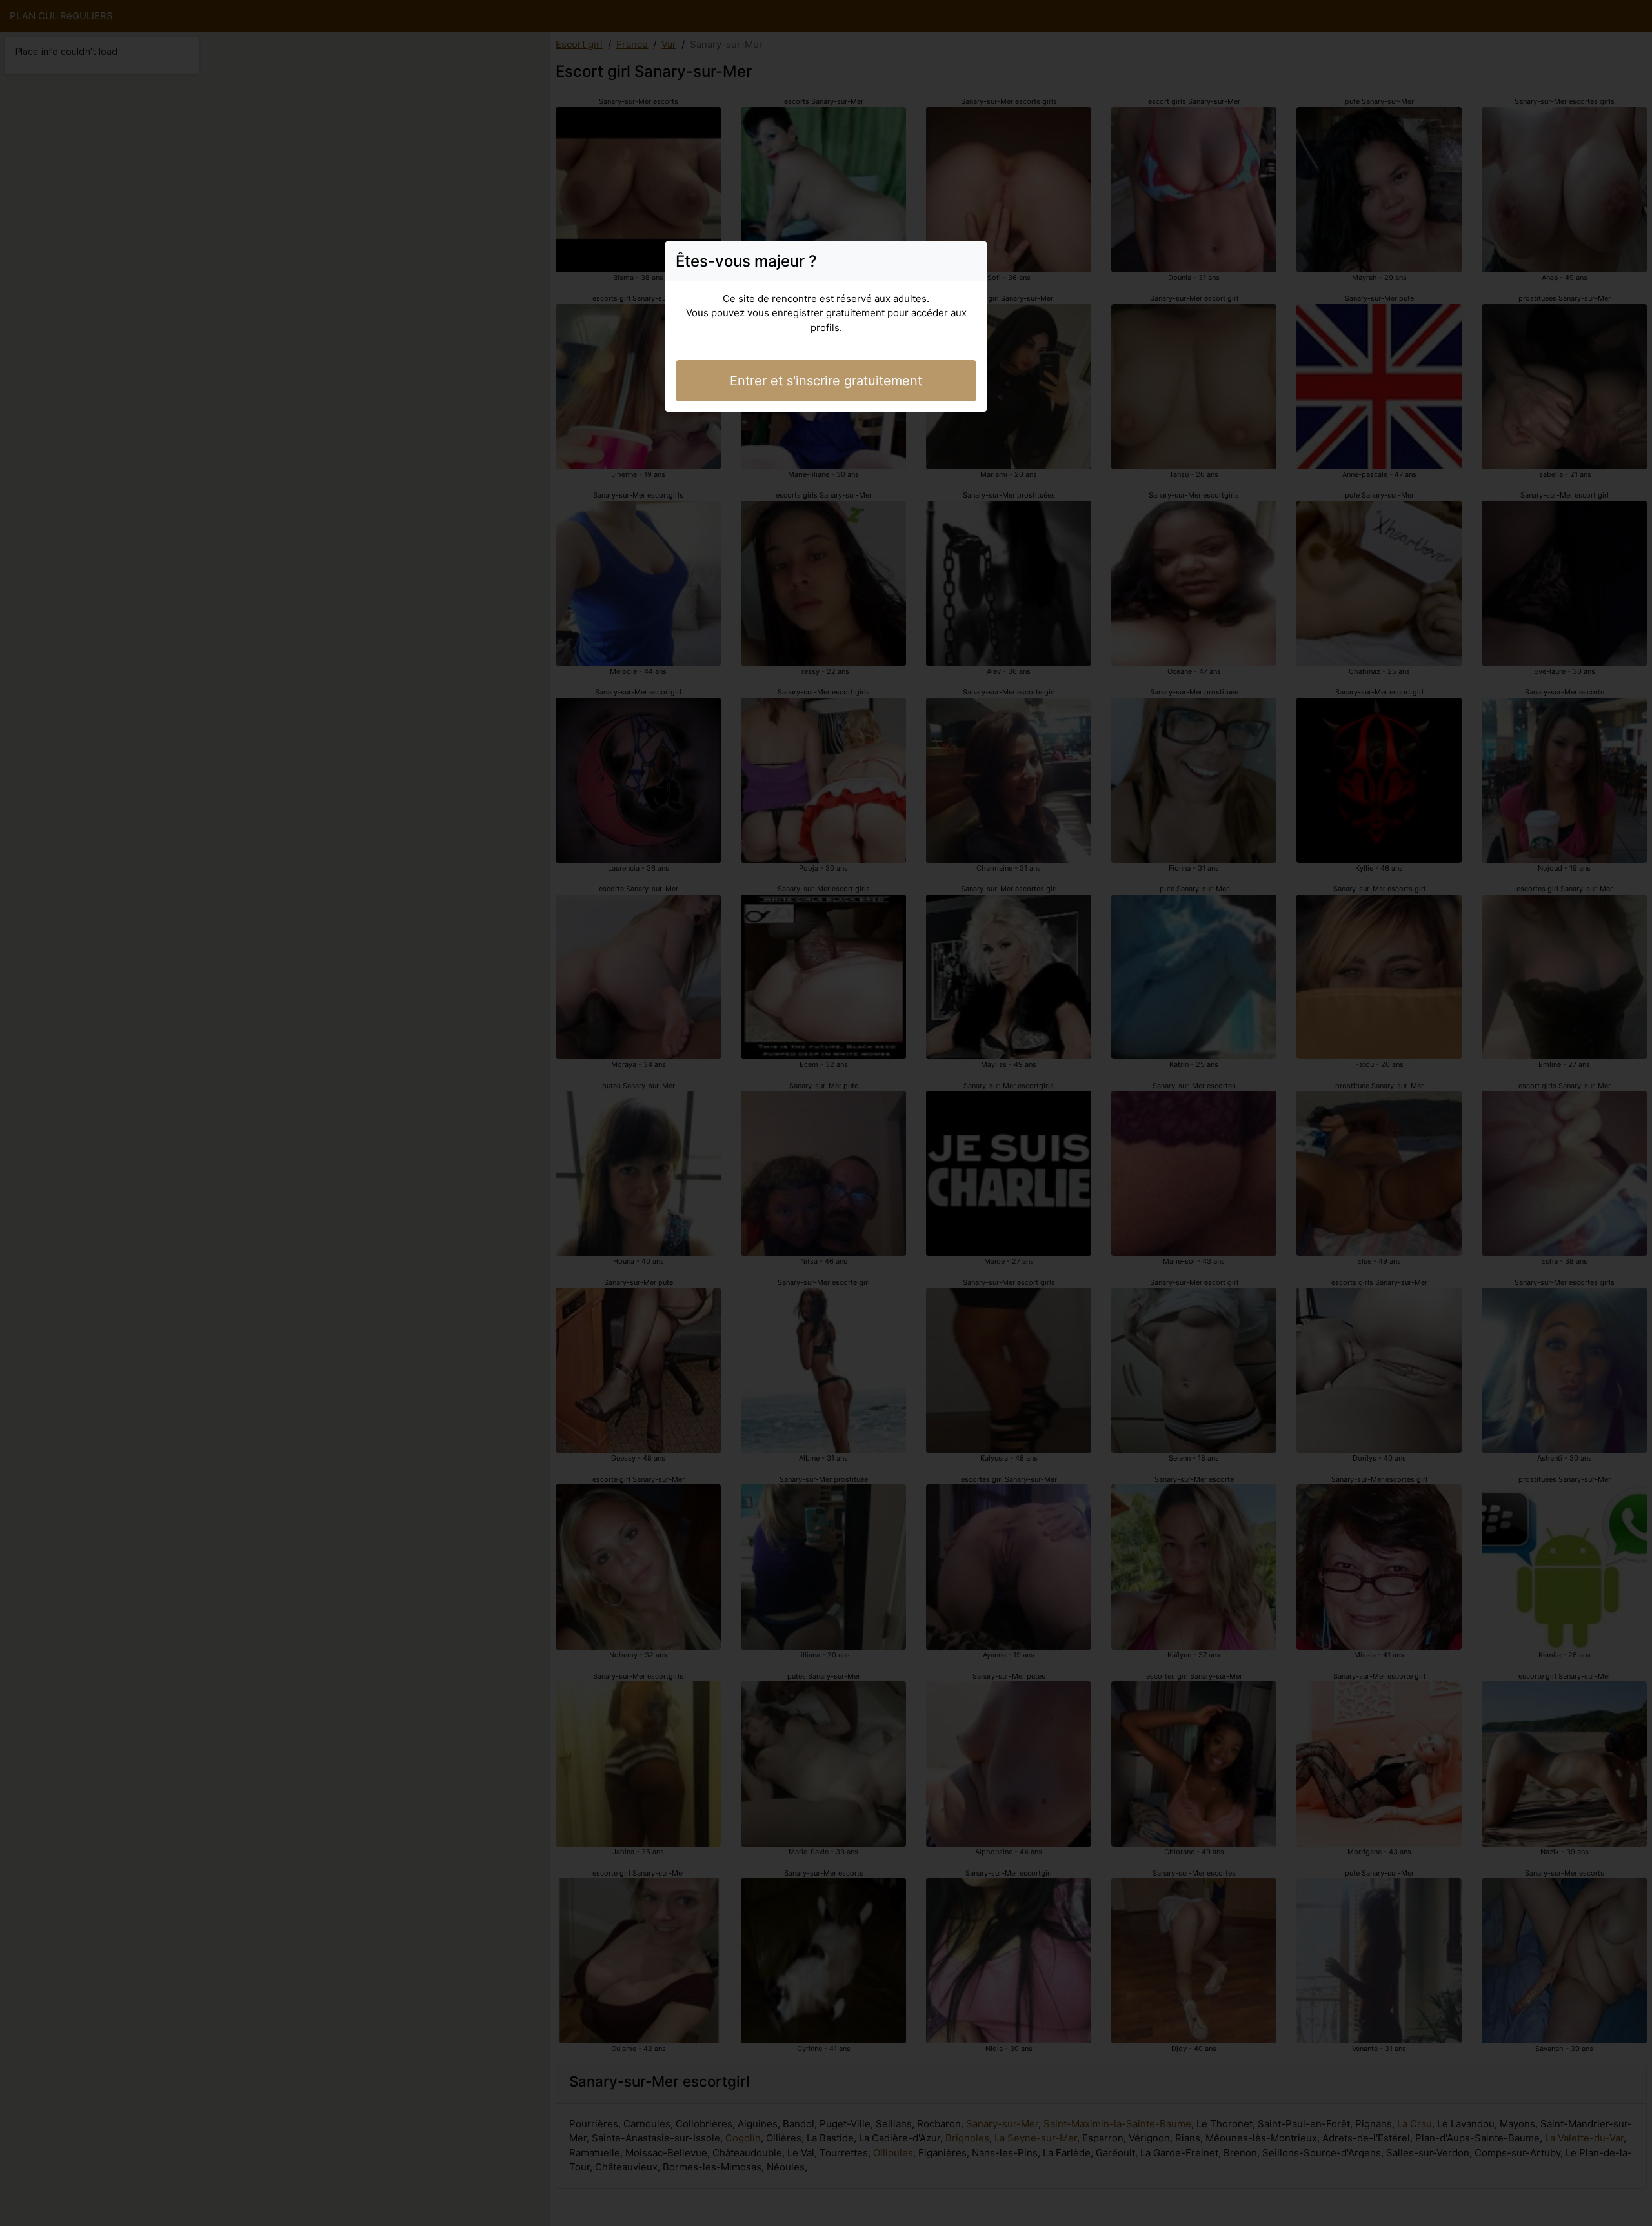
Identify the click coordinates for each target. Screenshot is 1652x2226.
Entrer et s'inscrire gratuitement (826, 381)
